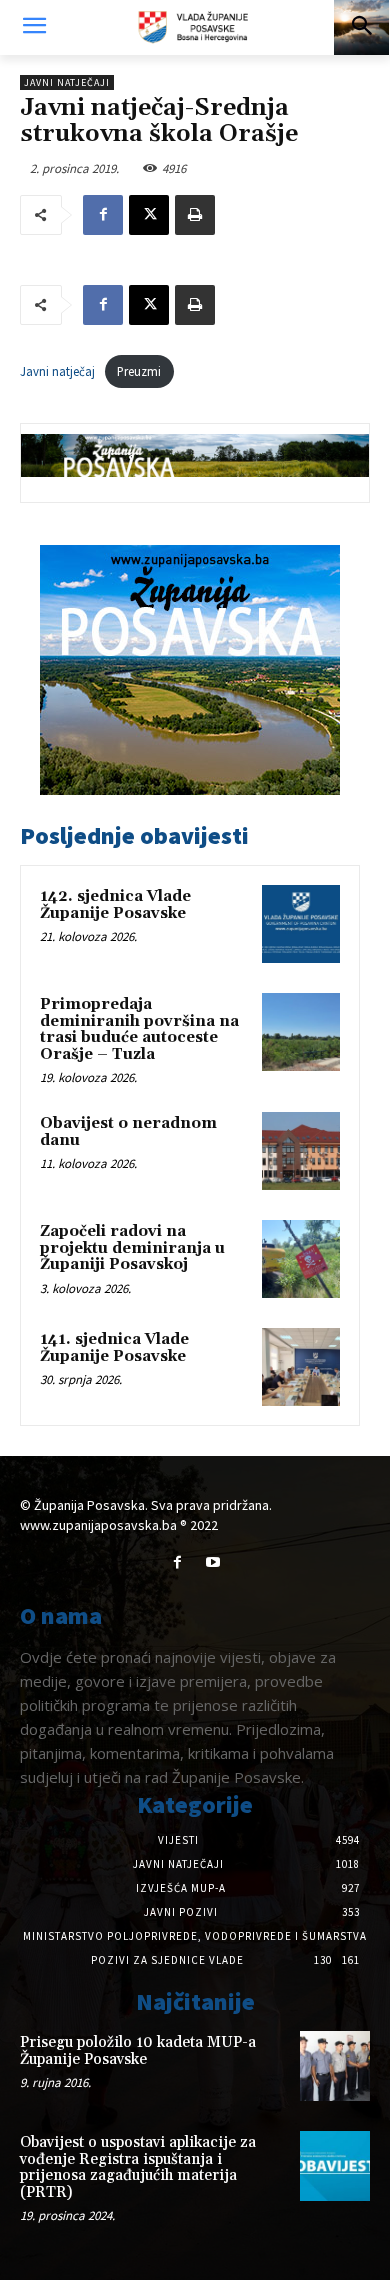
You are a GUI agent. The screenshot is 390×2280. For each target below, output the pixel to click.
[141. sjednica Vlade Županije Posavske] (301, 1367)
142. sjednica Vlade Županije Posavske (115, 905)
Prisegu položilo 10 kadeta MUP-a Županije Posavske (138, 2051)
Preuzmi (139, 371)
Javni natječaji (67, 82)
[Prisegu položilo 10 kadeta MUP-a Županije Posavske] (335, 2066)
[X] (149, 215)
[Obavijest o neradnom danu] (301, 1151)
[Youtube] (212, 1562)
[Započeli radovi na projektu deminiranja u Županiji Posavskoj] (301, 1259)
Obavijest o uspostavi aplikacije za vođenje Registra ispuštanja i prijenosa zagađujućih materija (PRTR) (138, 2167)
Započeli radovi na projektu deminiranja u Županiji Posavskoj (132, 1248)
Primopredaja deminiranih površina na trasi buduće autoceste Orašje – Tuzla (139, 1029)
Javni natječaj (57, 371)
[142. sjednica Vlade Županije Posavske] (301, 924)
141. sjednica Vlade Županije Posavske (114, 1348)
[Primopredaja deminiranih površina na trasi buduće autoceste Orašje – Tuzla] (301, 1032)
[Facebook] (103, 215)
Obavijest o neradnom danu (128, 1132)
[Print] (195, 215)
